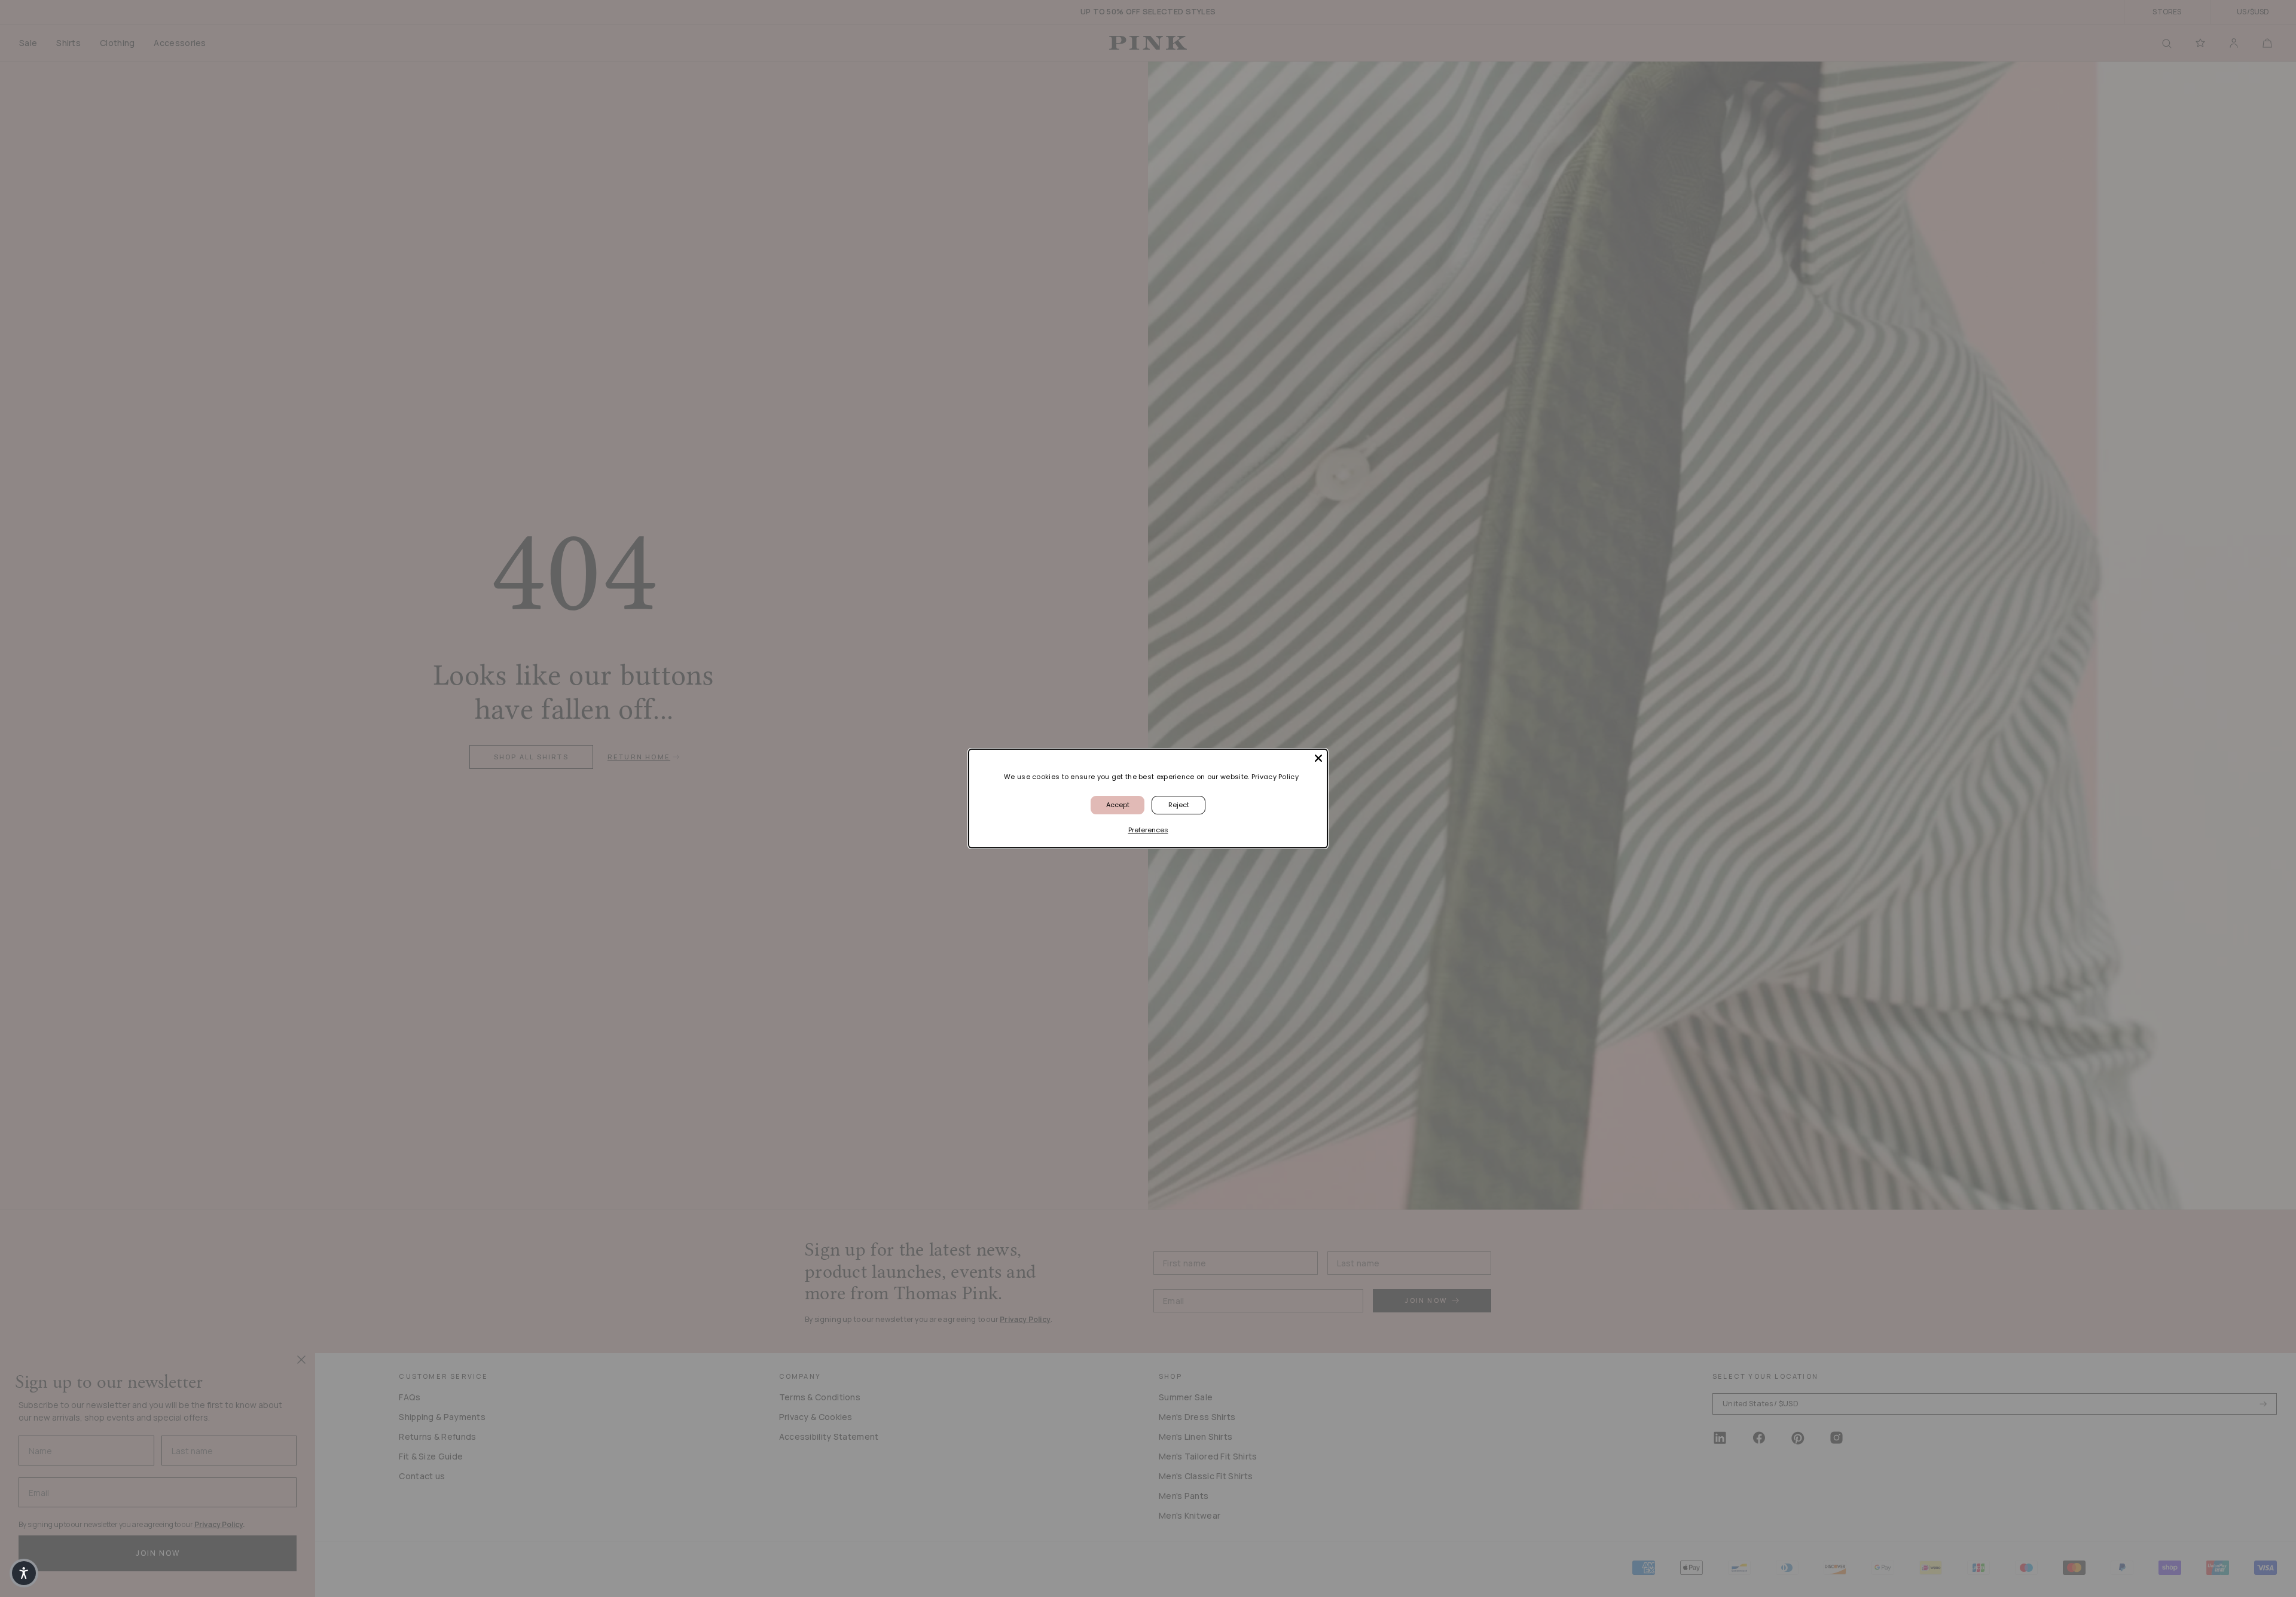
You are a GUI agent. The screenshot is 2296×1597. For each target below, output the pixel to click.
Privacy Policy (1275, 777)
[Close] (1318, 758)
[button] (24, 1573)
